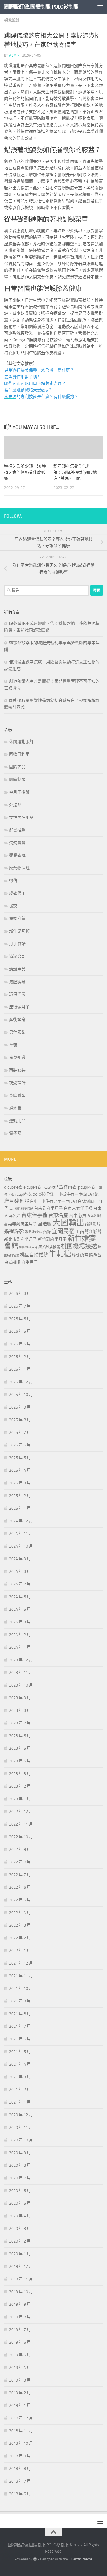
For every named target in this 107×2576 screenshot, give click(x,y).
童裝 (13, 1045)
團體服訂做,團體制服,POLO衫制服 (41, 7)
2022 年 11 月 (21, 1824)
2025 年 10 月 (21, 1395)
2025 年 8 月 (20, 1420)
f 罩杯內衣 (67, 1187)
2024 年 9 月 (20, 1559)
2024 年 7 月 (20, 1584)
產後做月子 (19, 1007)
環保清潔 (17, 994)
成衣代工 (17, 893)
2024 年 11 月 (21, 1534)
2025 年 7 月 (20, 1432)
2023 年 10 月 (21, 1685)
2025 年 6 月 (20, 1445)
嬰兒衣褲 (17, 855)
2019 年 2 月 (20, 2393)
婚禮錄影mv (33, 1232)
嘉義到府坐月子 (22, 1224)
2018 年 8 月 (20, 2469)
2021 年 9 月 (20, 2001)
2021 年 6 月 (20, 2039)
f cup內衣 (49, 1187)
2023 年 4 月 (20, 1761)
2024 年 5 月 (20, 1609)
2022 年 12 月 (21, 1812)
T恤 (50, 1194)
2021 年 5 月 (20, 2052)
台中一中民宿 (65, 1202)
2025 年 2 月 (20, 1496)
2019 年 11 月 (21, 2279)
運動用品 (17, 1121)
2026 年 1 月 (20, 1369)
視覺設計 (12, 20)
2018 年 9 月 (20, 2456)
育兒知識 (17, 1058)
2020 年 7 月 (20, 2178)
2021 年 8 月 (20, 2014)
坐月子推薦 (19, 792)
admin (14, 55)
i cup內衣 (23, 1194)
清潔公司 (17, 956)
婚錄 (47, 1232)
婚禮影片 (93, 1224)
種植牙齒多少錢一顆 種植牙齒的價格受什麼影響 (25, 472)
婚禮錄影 (14, 1231)
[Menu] (100, 7)
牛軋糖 (60, 1254)
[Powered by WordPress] (35, 2559)
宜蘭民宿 (63, 1231)
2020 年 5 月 (20, 2203)
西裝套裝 (17, 1070)
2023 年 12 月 (21, 1660)
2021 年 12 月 (21, 1963)
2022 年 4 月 (20, 1913)
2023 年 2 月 (20, 1786)
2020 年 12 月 (21, 2115)
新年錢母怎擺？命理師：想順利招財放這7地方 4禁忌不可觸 (75, 472)
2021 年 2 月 (20, 2090)
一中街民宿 (84, 1194)
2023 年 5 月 (20, 1748)
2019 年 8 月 (20, 2317)
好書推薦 (17, 830)
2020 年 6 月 (20, 2191)
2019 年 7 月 (20, 2330)
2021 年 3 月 (20, 2077)
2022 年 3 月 (20, 1925)
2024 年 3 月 (20, 1622)
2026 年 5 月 (20, 1331)
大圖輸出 (68, 1223)
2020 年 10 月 (21, 2140)
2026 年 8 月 (20, 1293)
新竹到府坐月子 (52, 1239)
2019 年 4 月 (20, 2368)
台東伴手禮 (34, 1215)
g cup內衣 (87, 1187)
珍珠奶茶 (80, 1255)
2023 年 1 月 (20, 1799)
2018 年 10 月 (21, 2443)
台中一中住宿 (41, 1202)
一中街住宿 (64, 1194)
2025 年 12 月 (21, 1382)
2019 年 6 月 (20, 2342)
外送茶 (15, 805)
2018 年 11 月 (21, 2431)
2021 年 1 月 (20, 2102)
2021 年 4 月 (20, 2064)
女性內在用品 (21, 817)
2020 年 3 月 (20, 2229)
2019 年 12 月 (21, 2266)
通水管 (15, 1108)
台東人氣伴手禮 (78, 1208)
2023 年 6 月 (20, 1736)
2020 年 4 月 (20, 2216)
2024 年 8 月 (20, 1571)
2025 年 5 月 (20, 1458)
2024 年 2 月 (20, 1635)
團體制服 (17, 780)
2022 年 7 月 (20, 1875)
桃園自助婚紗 (34, 1255)
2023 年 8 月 (20, 1710)
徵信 (13, 881)
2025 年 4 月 (20, 1470)
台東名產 (58, 1215)
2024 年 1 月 (20, 1647)
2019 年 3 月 (20, 2380)
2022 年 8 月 (20, 1862)
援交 (13, 906)
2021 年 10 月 (21, 1988)
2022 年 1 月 (20, 1951)
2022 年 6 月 (20, 1887)
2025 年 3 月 (20, 1483)
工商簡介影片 (89, 1232)
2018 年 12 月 (21, 2418)
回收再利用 (19, 754)
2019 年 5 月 (20, 2355)
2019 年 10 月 (21, 2292)
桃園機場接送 (79, 1246)
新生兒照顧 (19, 931)
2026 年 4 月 (20, 1344)
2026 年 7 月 (20, 1306)
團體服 (45, 1224)
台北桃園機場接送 (21, 1209)
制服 (24, 1201)
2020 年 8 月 (20, 2165)
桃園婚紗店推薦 (48, 1247)
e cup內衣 (33, 1187)
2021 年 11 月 (21, 1976)
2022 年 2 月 (20, 1938)
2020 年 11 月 (21, 2127)
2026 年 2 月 (20, 1357)
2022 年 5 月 (20, 1900)
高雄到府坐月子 (23, 1262)
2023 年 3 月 (20, 1774)
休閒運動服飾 (21, 742)
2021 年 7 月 (20, 2026)
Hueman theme (81, 2559)
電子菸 (15, 1133)
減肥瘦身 (17, 982)
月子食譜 (17, 944)
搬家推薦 (17, 919)
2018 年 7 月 (20, 2481)
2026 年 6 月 (20, 1319)
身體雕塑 (17, 1095)
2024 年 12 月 (21, 1521)
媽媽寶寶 (17, 843)
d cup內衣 (13, 1187)
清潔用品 (17, 969)
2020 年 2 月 (20, 2241)
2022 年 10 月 (21, 1837)
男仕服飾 (17, 1032)
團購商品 (17, 767)
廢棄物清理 (19, 868)
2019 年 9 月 (20, 2304)
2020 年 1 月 (20, 2254)
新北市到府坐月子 (21, 1239)
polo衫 (39, 1194)
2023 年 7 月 (20, 1723)
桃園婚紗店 (27, 1247)
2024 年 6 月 (20, 1597)
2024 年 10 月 (21, 1546)
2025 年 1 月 (20, 1508)
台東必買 (78, 1216)
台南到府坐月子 (48, 1208)
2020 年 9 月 (20, 2153)
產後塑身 (17, 1020)
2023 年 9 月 (20, 1698)
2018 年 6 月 (20, 2494)
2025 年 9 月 (20, 1407)
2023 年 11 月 (21, 1673)
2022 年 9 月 (20, 1849)
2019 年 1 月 (20, 2405)
